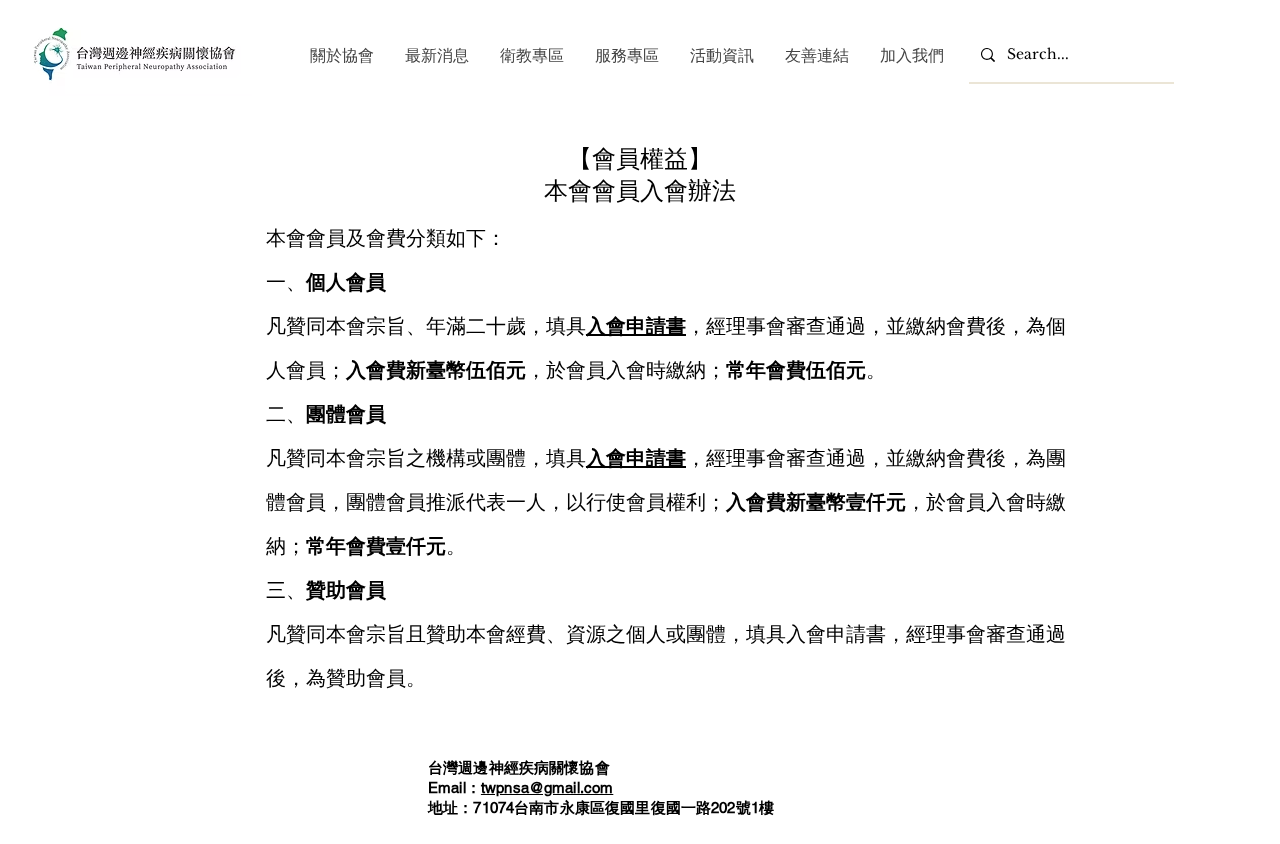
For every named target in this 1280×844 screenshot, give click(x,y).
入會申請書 (636, 325)
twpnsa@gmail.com (547, 787)
